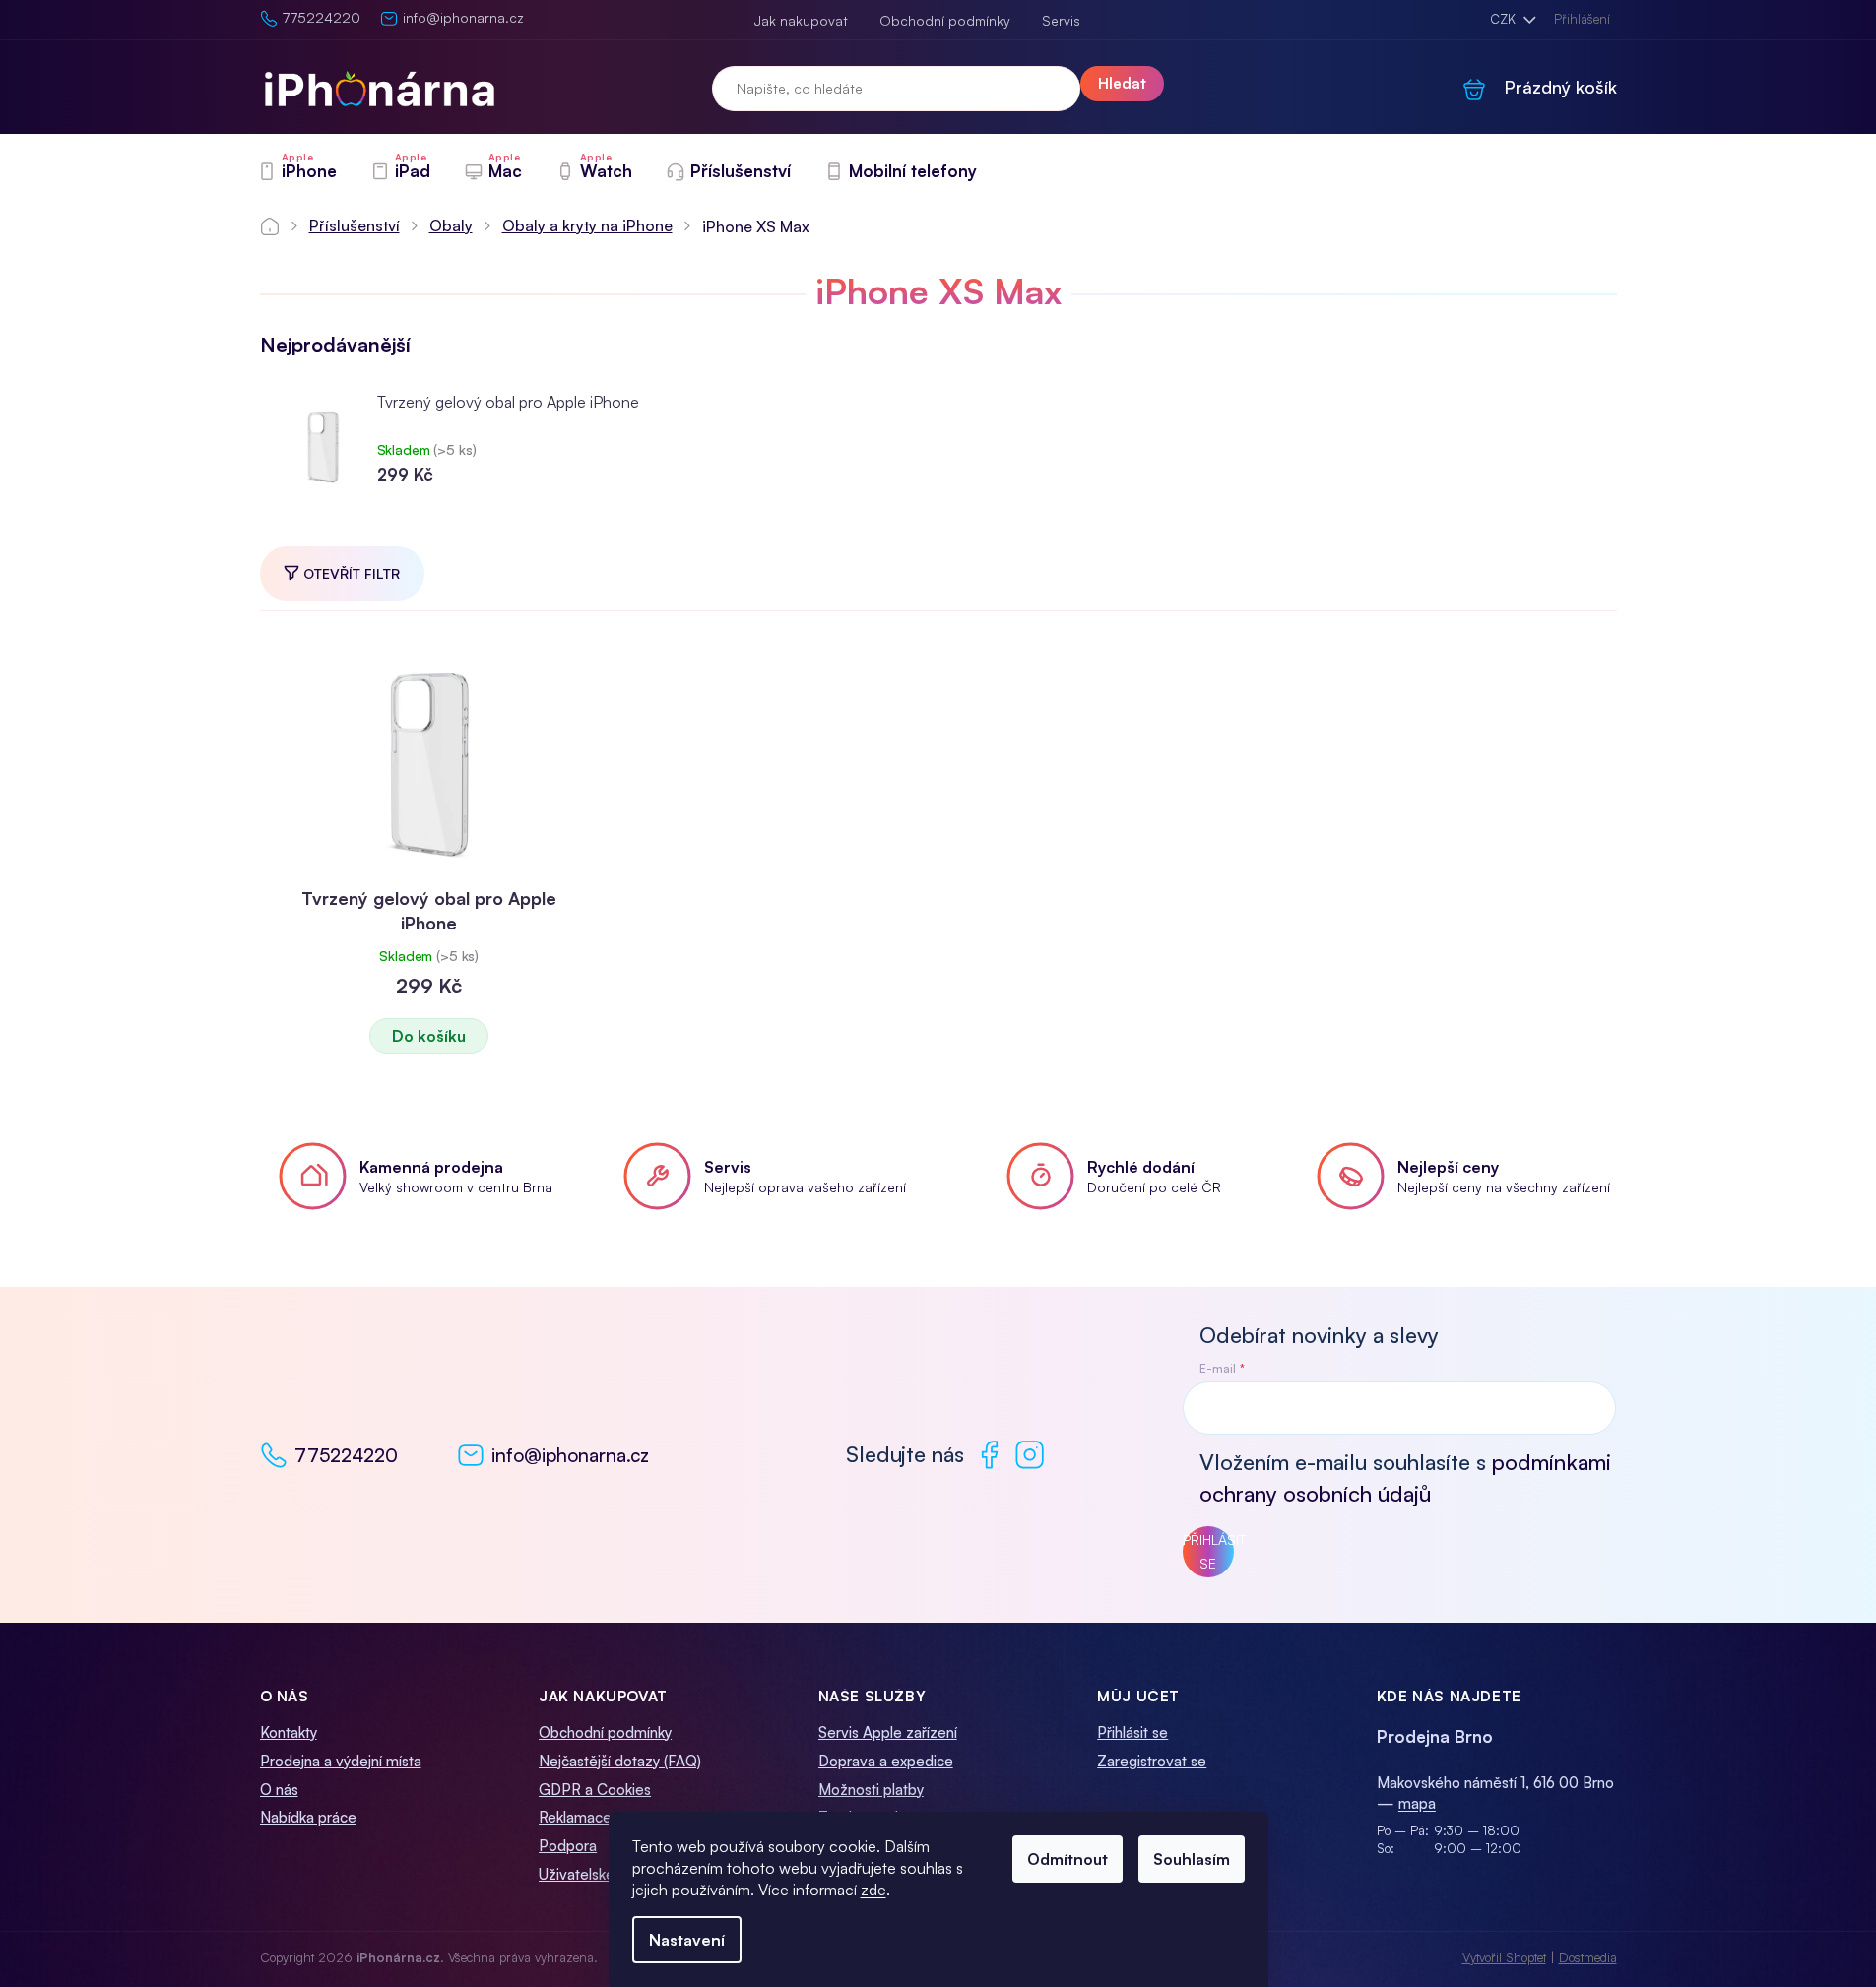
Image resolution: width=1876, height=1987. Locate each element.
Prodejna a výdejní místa (341, 1761)
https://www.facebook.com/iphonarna (989, 1455)
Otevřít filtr (352, 574)
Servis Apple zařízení (888, 1732)
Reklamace (575, 1817)
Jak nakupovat (801, 20)
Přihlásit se (1208, 1551)
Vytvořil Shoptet (1504, 1957)
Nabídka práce (308, 1817)
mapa (1417, 1803)
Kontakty (289, 1732)
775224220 (346, 1455)
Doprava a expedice (886, 1761)
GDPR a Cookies (595, 1790)
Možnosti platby (871, 1790)
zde (873, 1890)
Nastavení (687, 1940)
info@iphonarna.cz (570, 1455)
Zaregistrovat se (1152, 1761)
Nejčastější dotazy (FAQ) (620, 1761)
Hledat (1122, 83)
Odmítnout (1067, 1859)
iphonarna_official (1030, 1455)
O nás (279, 1790)
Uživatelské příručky (604, 1874)
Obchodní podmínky (945, 20)
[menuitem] (297, 171)
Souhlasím (1192, 1859)
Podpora (568, 1846)
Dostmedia (1588, 1957)
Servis (1061, 20)
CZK (1505, 19)
